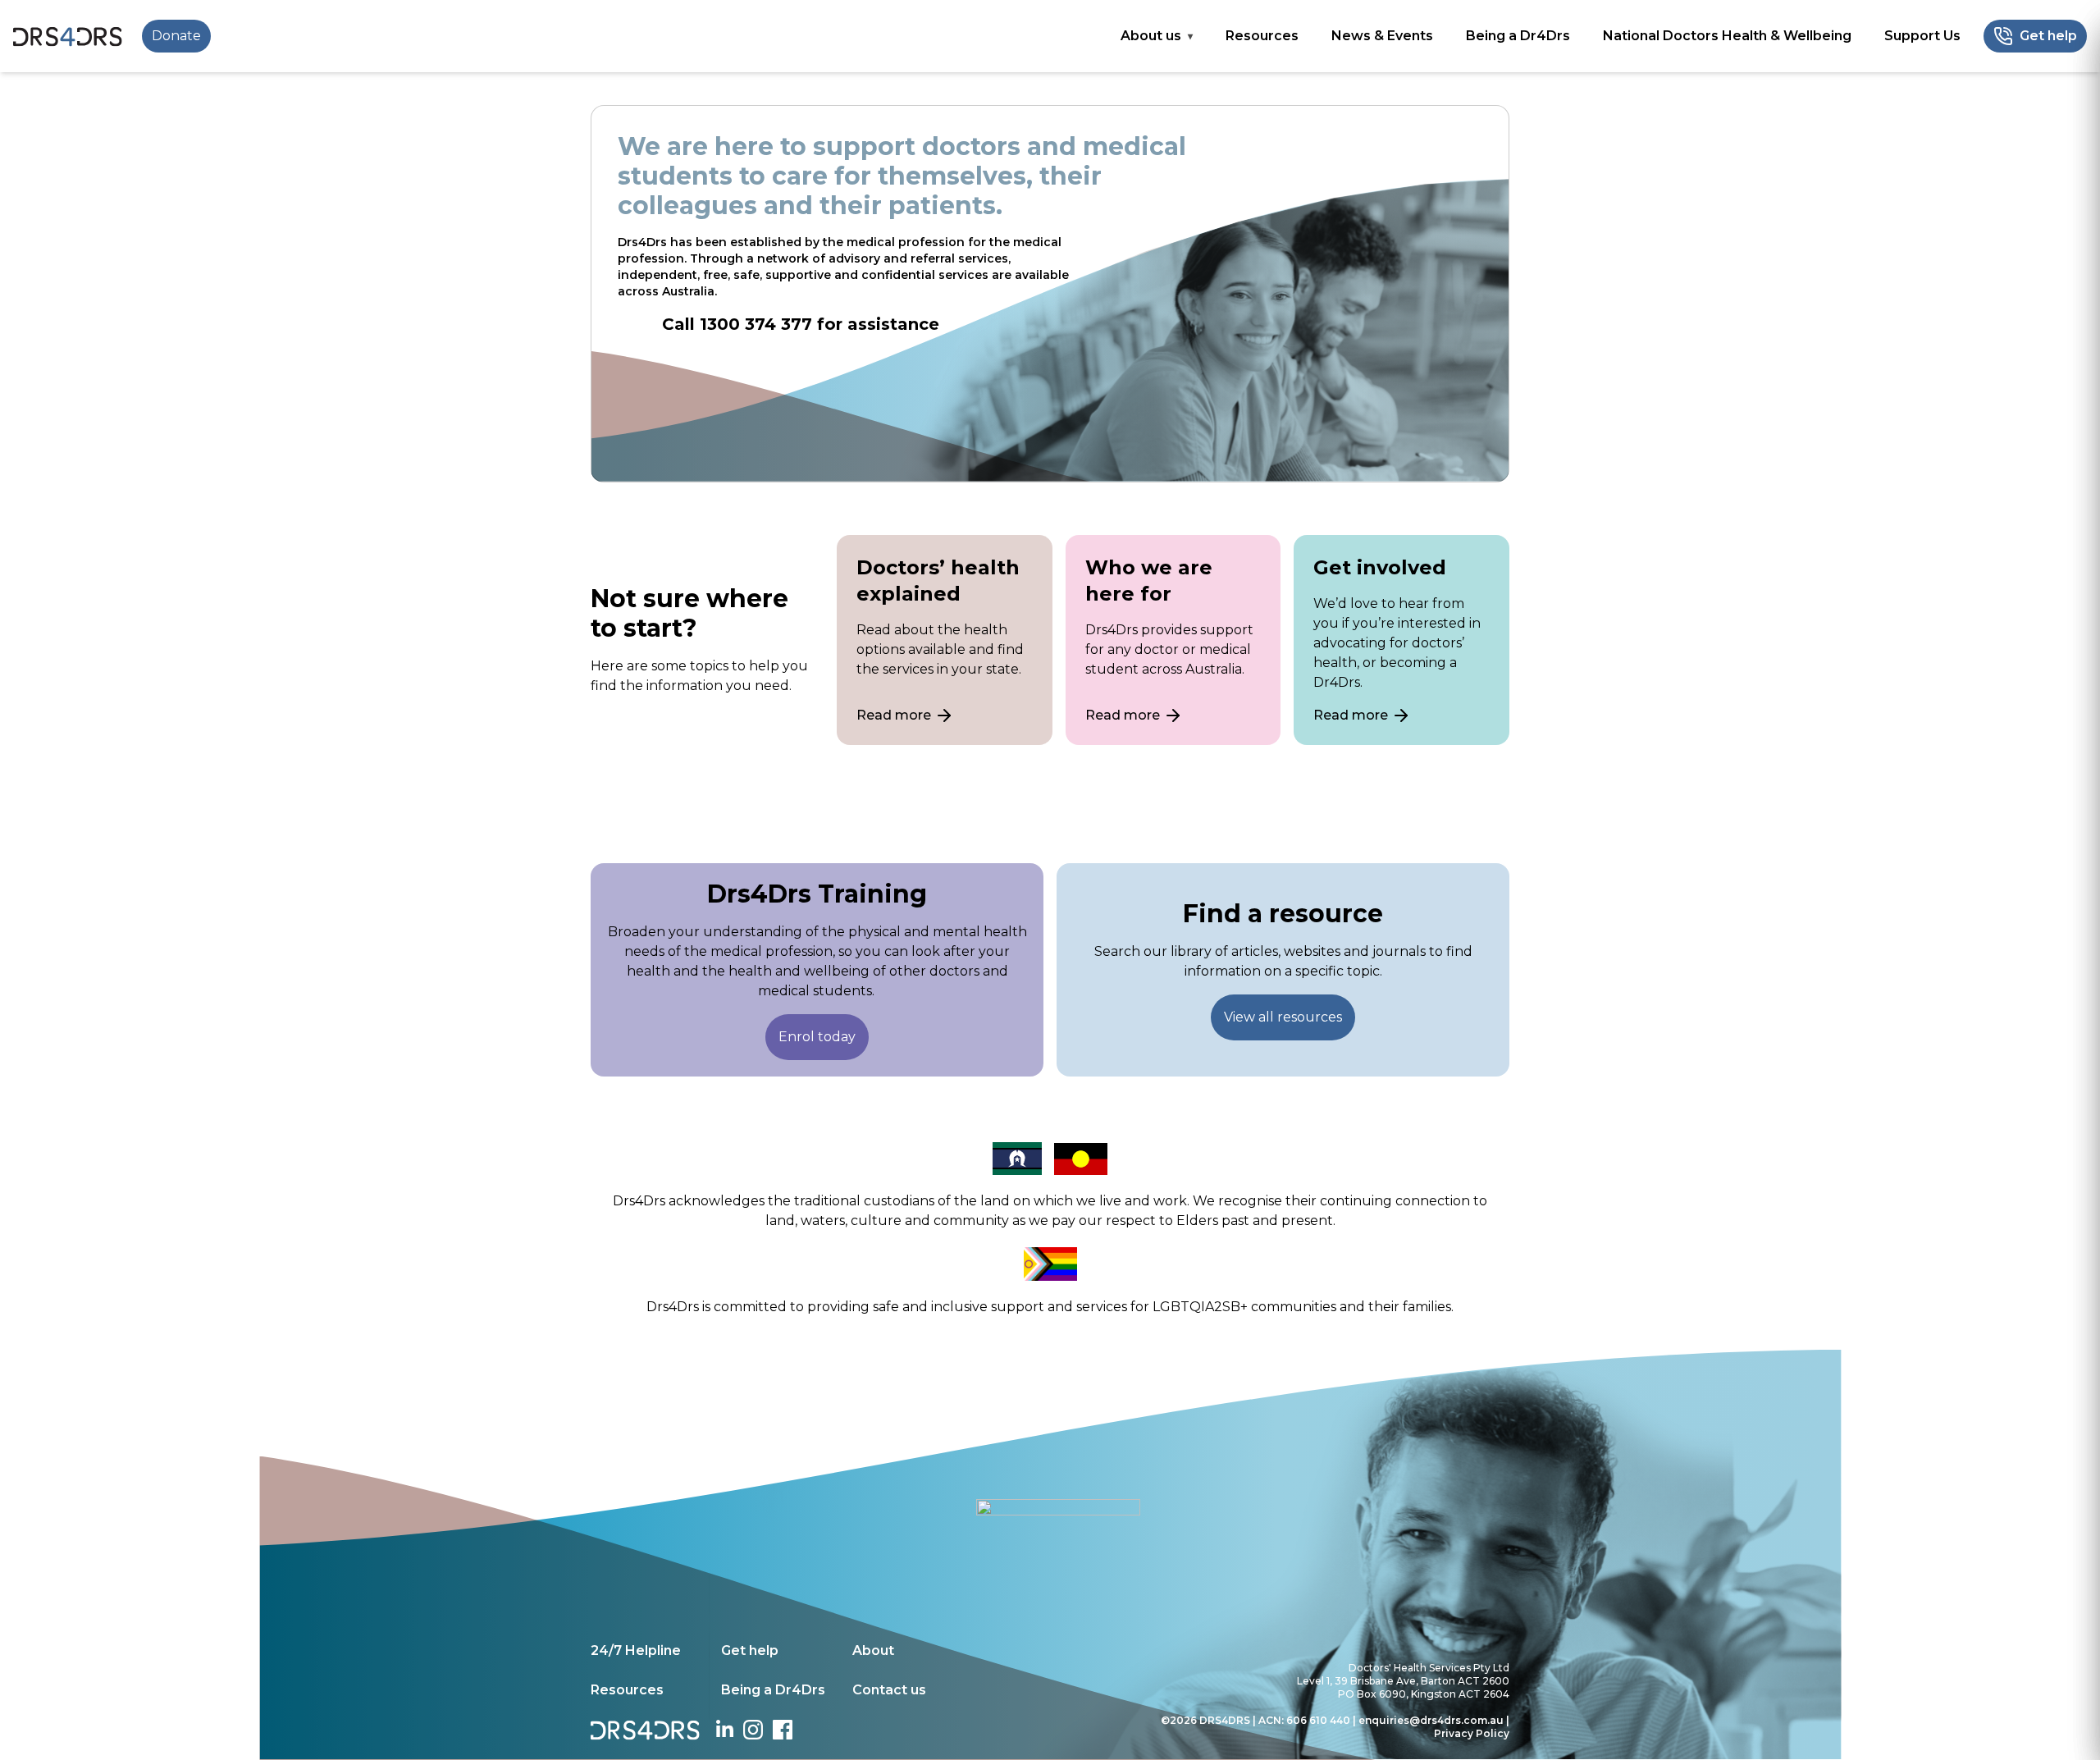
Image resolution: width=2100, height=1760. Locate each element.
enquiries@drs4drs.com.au (1431, 1720)
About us (1151, 36)
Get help (750, 1650)
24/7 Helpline (636, 1650)
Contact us (889, 1690)
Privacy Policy (1472, 1733)
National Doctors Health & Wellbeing (1727, 36)
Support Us (1922, 36)
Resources (1262, 36)
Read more (894, 715)
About (873, 1650)
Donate (176, 36)
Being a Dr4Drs (1518, 36)
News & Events (1382, 36)
